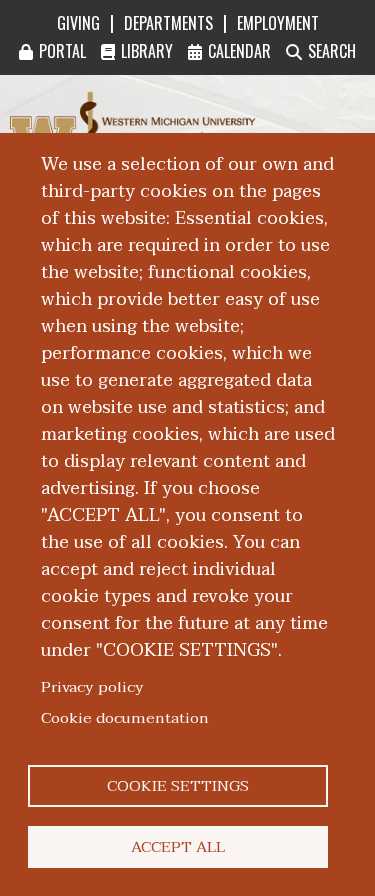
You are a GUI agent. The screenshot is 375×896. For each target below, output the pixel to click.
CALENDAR (239, 51)
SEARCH (332, 51)
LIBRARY (147, 51)
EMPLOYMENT (278, 23)
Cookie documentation (125, 718)
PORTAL (62, 51)
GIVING (78, 23)
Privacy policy (92, 687)
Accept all (178, 847)
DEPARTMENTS (168, 23)
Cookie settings (178, 786)
